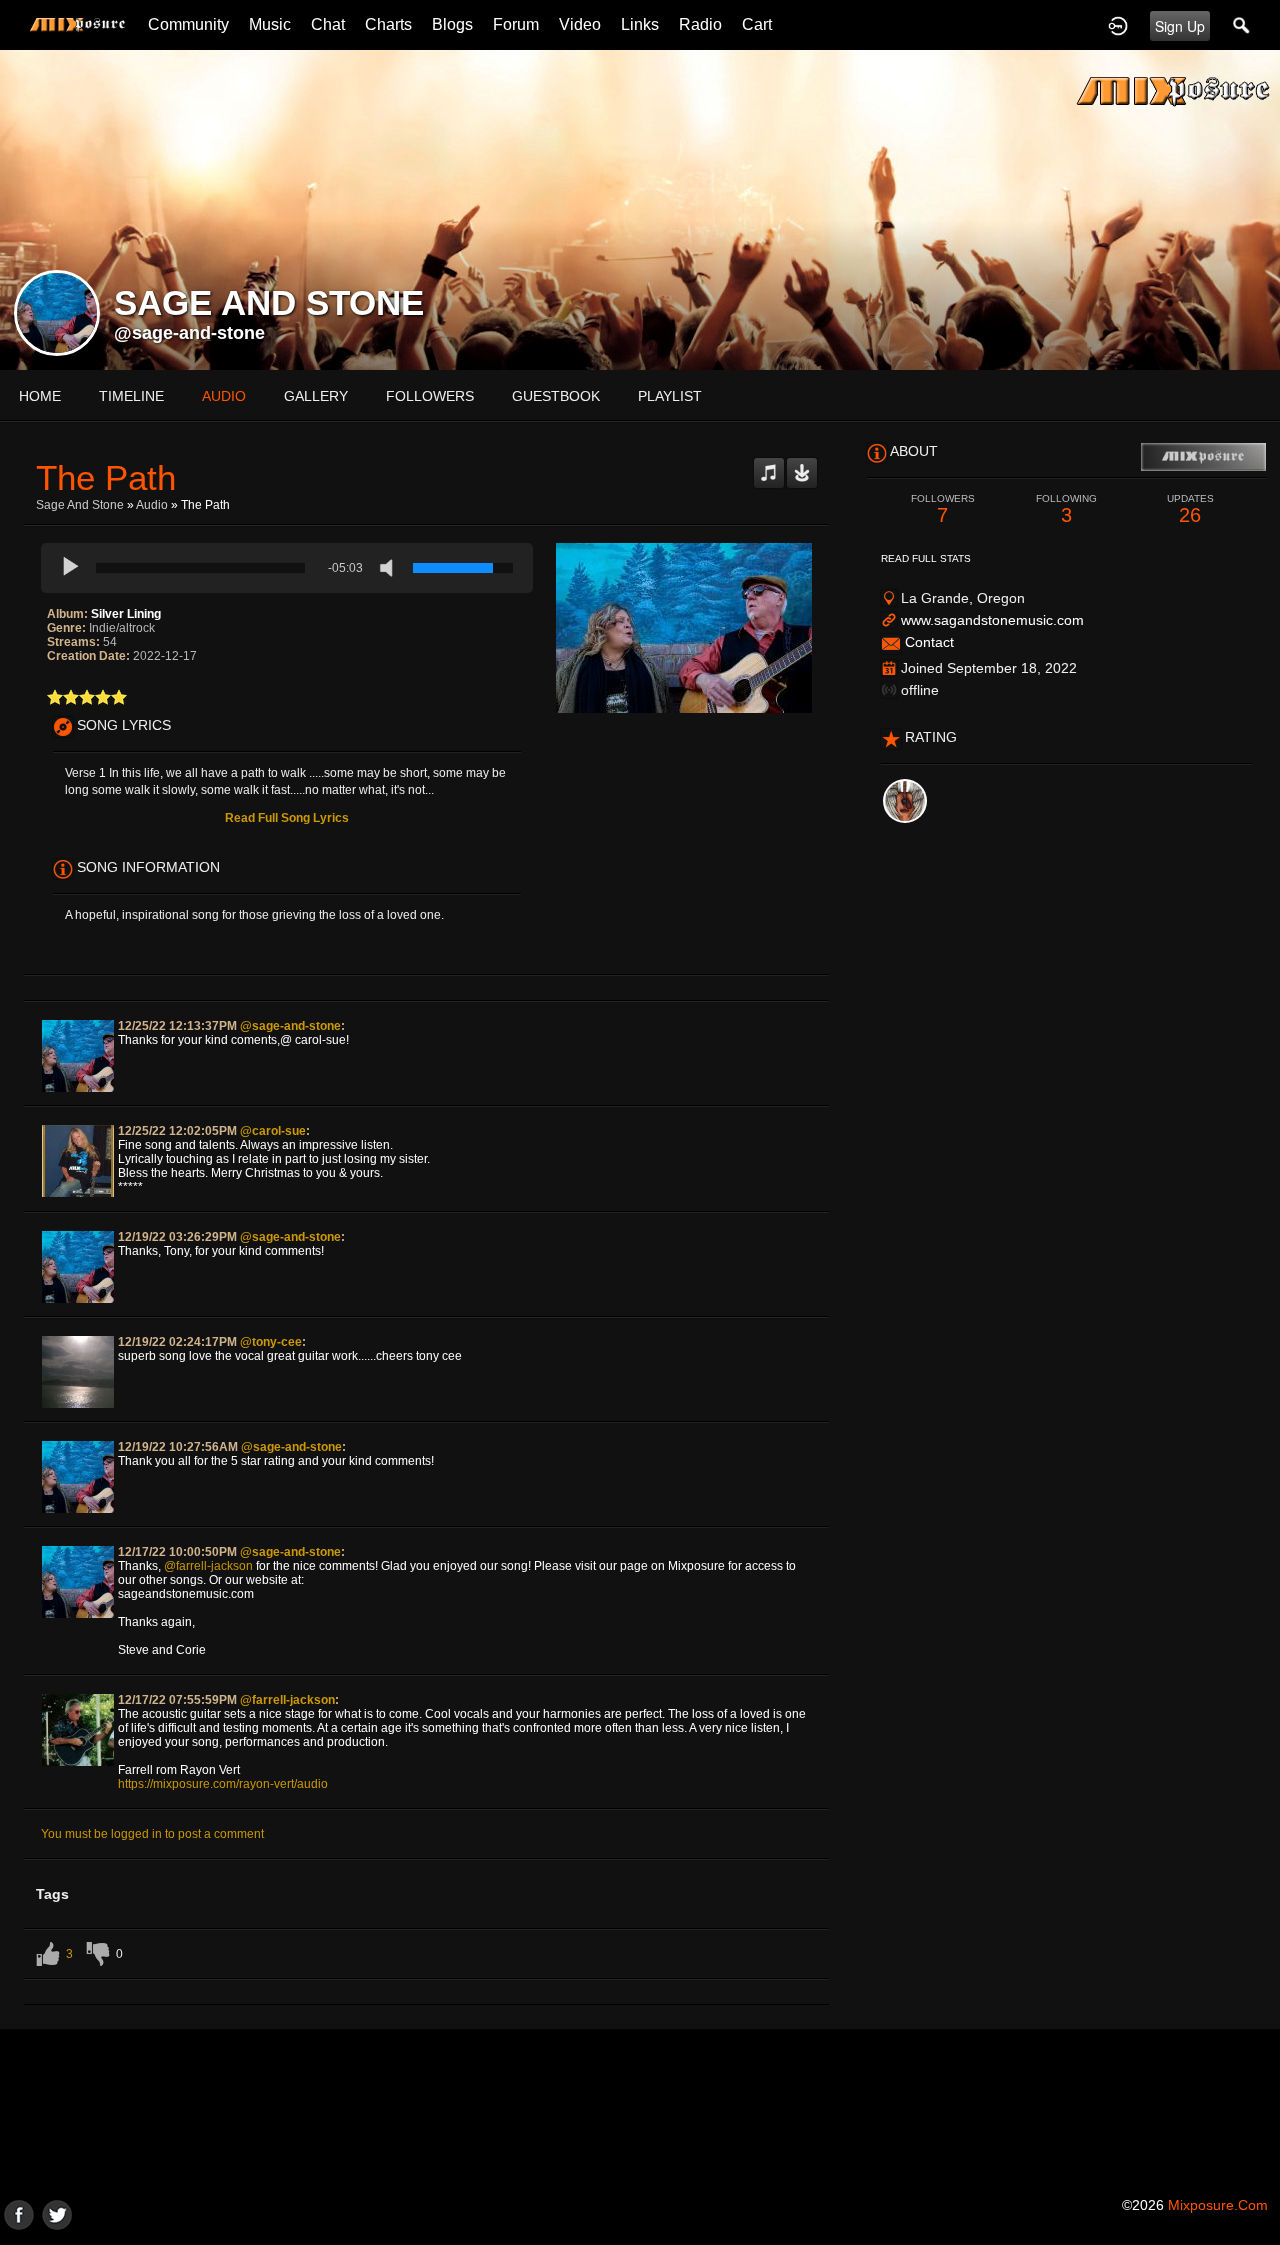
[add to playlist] (769, 465)
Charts (388, 24)
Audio (152, 505)
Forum (516, 24)
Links (640, 24)
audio (224, 396)
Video (580, 24)
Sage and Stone (80, 505)
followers (430, 396)
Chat (328, 24)
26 (1190, 509)
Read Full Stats (926, 558)
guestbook (556, 396)
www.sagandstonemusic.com (992, 620)
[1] (55, 697)
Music (270, 24)
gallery (316, 396)
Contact (929, 642)
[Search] (1242, 25)
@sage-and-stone (189, 333)
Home (40, 396)
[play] (71, 568)
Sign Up (1180, 26)
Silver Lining (126, 614)
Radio (700, 24)
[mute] (391, 568)
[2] (63, 697)
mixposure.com (1218, 2205)
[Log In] (1118, 25)
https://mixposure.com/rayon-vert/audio (223, 1784)
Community (188, 24)
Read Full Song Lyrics (287, 818)
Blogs (452, 24)
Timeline (131, 396)
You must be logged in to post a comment (152, 1834)
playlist (670, 396)
